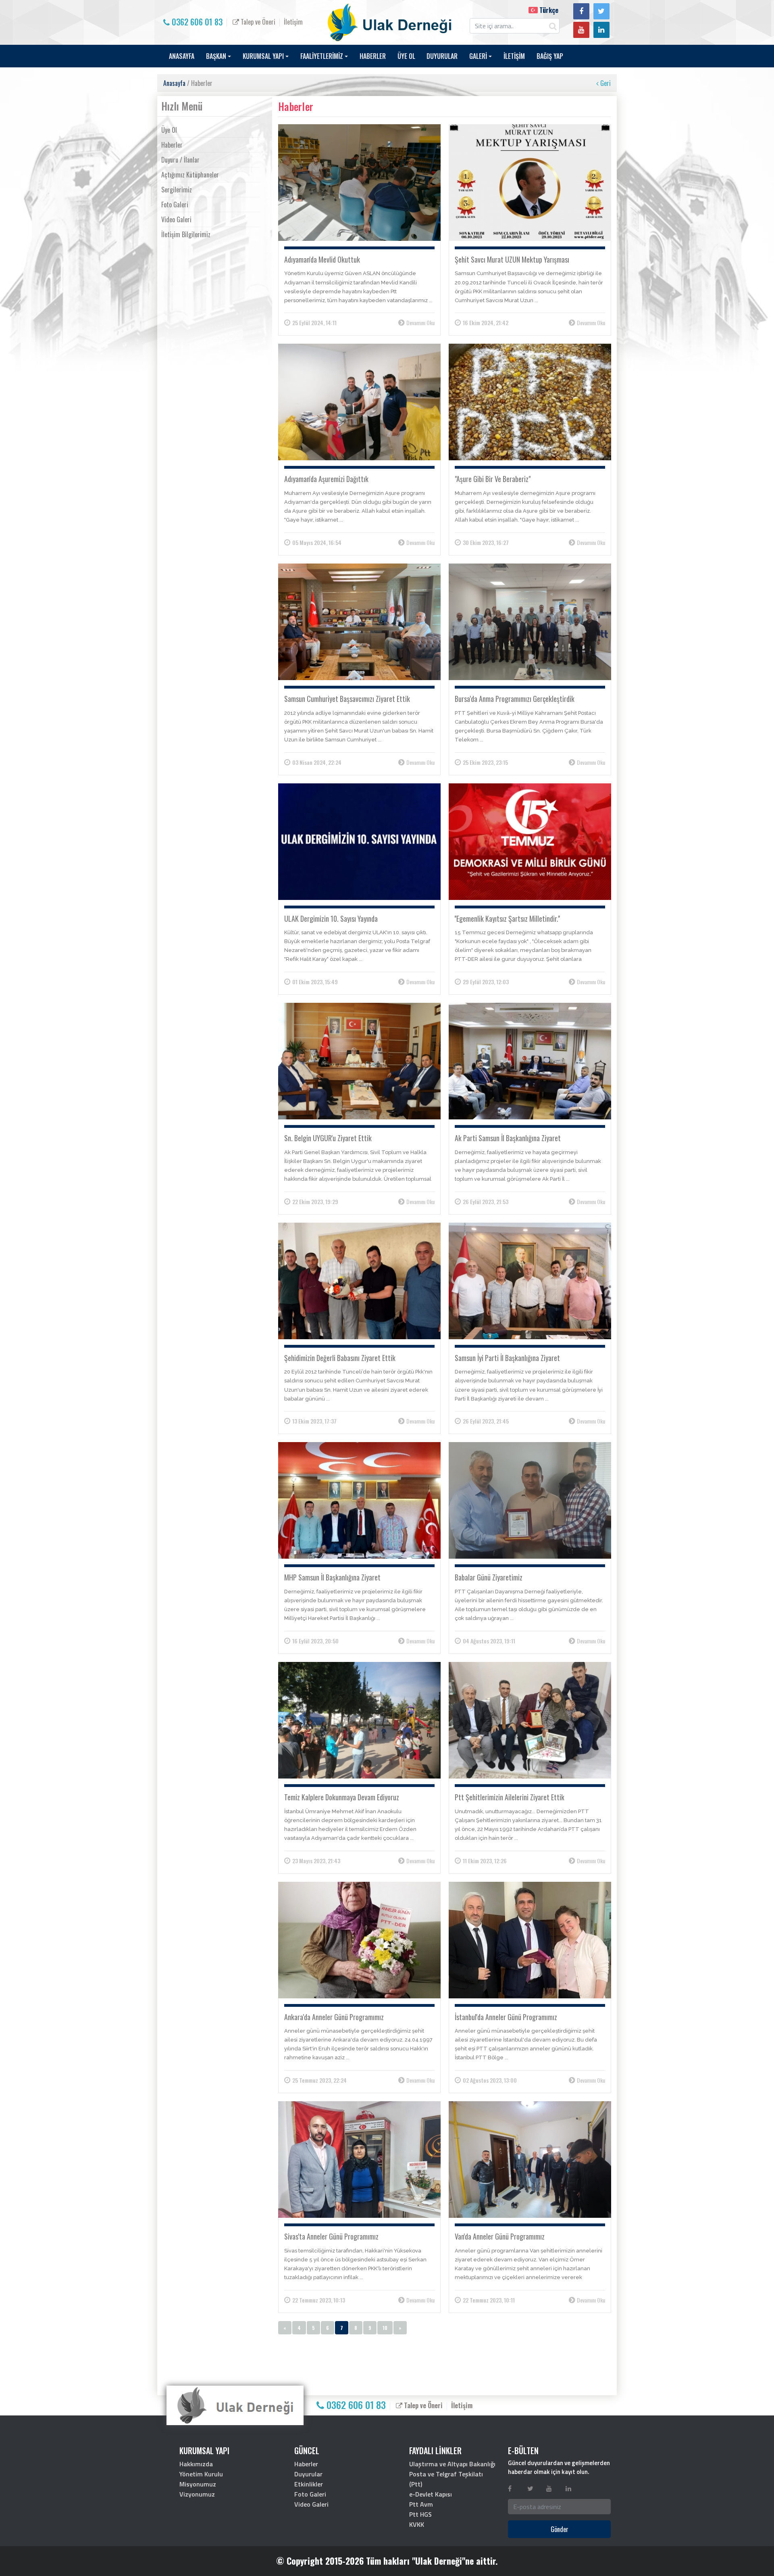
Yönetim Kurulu (201, 2474)
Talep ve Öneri (257, 22)
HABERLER (373, 56)
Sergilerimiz (177, 190)
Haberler (172, 145)
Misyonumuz (198, 2484)
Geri (605, 83)
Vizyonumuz (197, 2494)
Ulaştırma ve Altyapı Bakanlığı (452, 2464)
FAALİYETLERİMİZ (322, 56)
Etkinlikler (309, 2484)
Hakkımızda (196, 2464)
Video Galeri (176, 219)
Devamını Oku (420, 323)
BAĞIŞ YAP (550, 56)
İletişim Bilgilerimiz (186, 234)
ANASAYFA (182, 56)
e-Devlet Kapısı (431, 2494)
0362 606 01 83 (196, 22)
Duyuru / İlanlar (180, 160)
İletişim (293, 22)
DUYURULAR (442, 56)
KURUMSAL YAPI (263, 56)
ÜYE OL (406, 56)
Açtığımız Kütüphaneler (190, 175)
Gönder (560, 2529)
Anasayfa (174, 83)
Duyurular (308, 2474)
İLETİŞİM (514, 56)
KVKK (417, 2524)
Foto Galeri (175, 205)
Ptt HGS (420, 2514)
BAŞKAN (216, 56)
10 (385, 2328)
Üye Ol (169, 130)
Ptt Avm (421, 2504)
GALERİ (478, 56)
